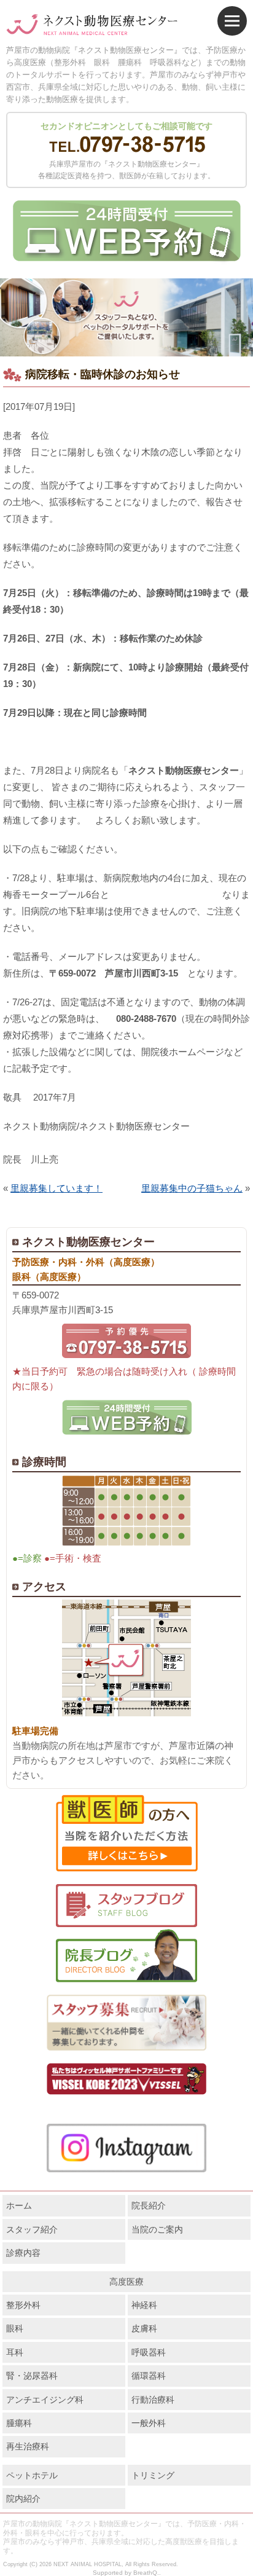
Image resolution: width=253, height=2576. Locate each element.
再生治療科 (28, 2446)
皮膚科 (144, 2328)
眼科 (15, 2328)
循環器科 (149, 2376)
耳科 (15, 2352)
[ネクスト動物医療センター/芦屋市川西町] (92, 25)
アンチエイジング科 (45, 2400)
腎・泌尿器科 (32, 2376)
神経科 (144, 2305)
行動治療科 (153, 2400)
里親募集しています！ (56, 1188)
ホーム (19, 2205)
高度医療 (126, 2282)
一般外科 (149, 2423)
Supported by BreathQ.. (127, 2573)
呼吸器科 (149, 2352)
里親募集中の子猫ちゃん (192, 1188)
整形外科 (23, 2305)
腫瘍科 (19, 2423)
